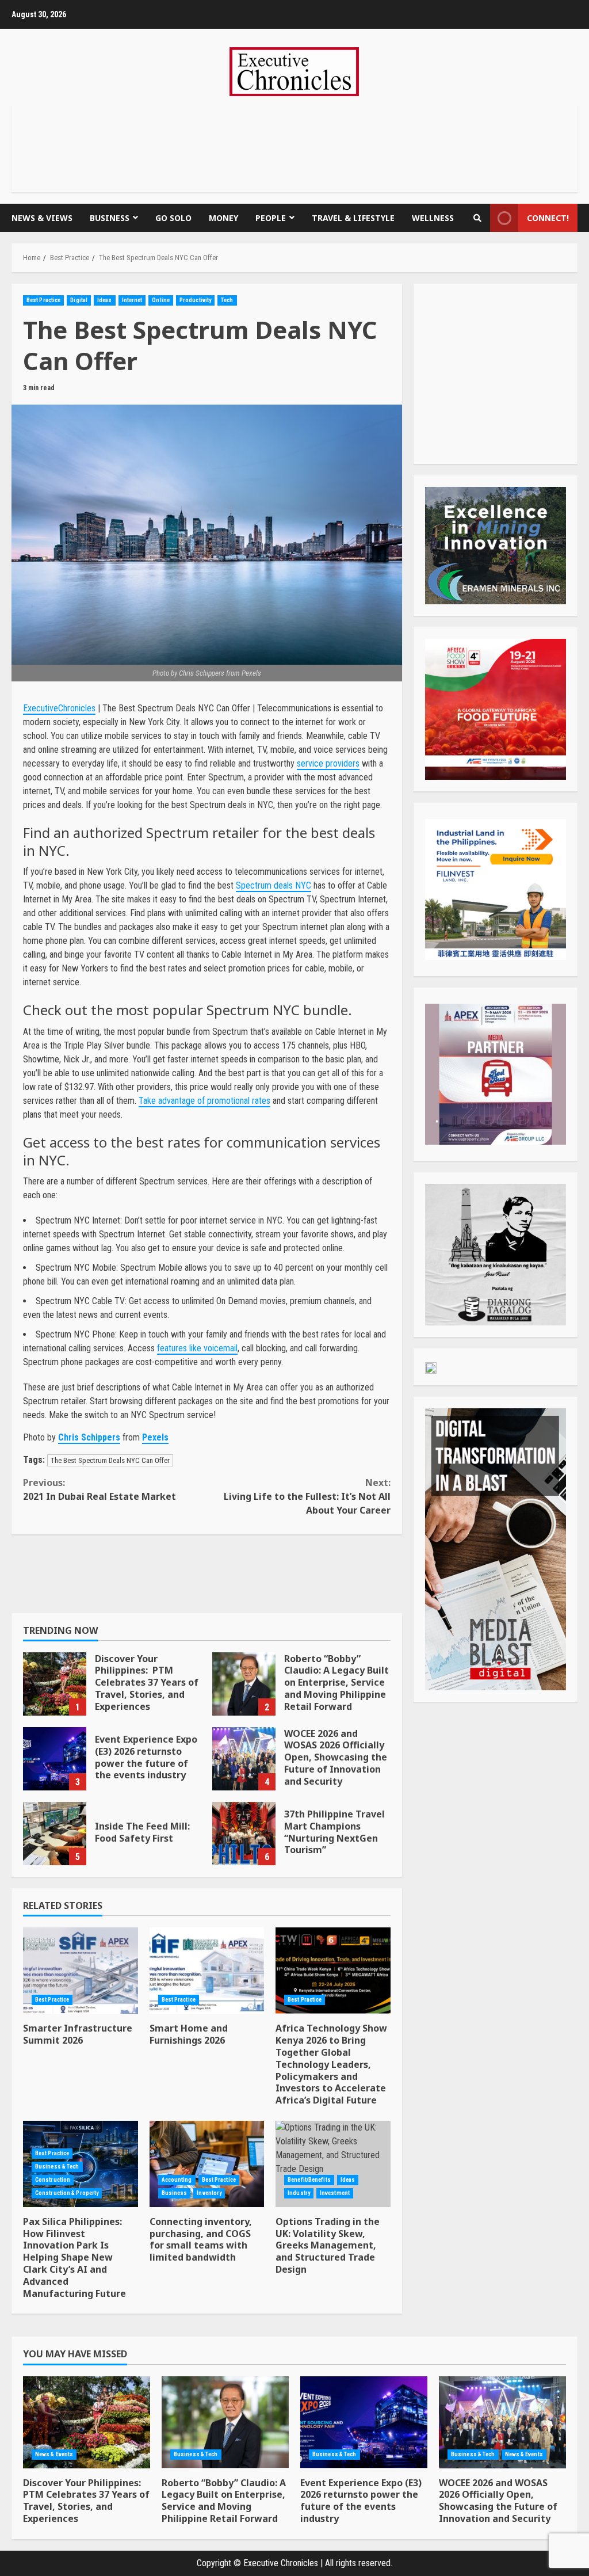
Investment (335, 2193)
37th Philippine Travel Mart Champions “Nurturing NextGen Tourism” (244, 1834)
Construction (53, 2180)
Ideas (105, 300)
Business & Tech (57, 2167)
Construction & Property (67, 2193)
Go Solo (173, 218)
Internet (132, 300)
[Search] (477, 218)
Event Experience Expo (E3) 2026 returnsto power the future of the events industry (55, 1759)
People (271, 218)
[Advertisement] (294, 146)
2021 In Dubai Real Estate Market (100, 1489)
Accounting (177, 2180)
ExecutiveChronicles (59, 708)
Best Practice (43, 300)
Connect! (548, 218)
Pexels (155, 1437)
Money (223, 218)
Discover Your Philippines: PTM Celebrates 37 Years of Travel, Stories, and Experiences (55, 1684)
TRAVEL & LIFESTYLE (353, 218)
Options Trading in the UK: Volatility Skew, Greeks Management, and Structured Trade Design (333, 2164)
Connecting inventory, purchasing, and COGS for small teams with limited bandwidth (207, 2164)
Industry (299, 2193)
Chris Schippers (89, 1437)
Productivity (195, 300)
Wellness (433, 218)
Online (161, 300)
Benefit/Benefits (309, 2180)
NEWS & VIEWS (42, 218)
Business (110, 218)
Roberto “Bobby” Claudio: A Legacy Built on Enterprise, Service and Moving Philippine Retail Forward (244, 1684)
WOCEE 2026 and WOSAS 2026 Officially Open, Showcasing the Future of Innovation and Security (244, 1759)
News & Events (54, 2454)
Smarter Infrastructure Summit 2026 (81, 1971)
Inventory (209, 2193)
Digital (79, 300)
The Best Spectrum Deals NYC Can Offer (110, 1460)
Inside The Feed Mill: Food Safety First (55, 1834)
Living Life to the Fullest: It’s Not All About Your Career (307, 1496)
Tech (227, 300)
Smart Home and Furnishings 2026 (207, 1971)
